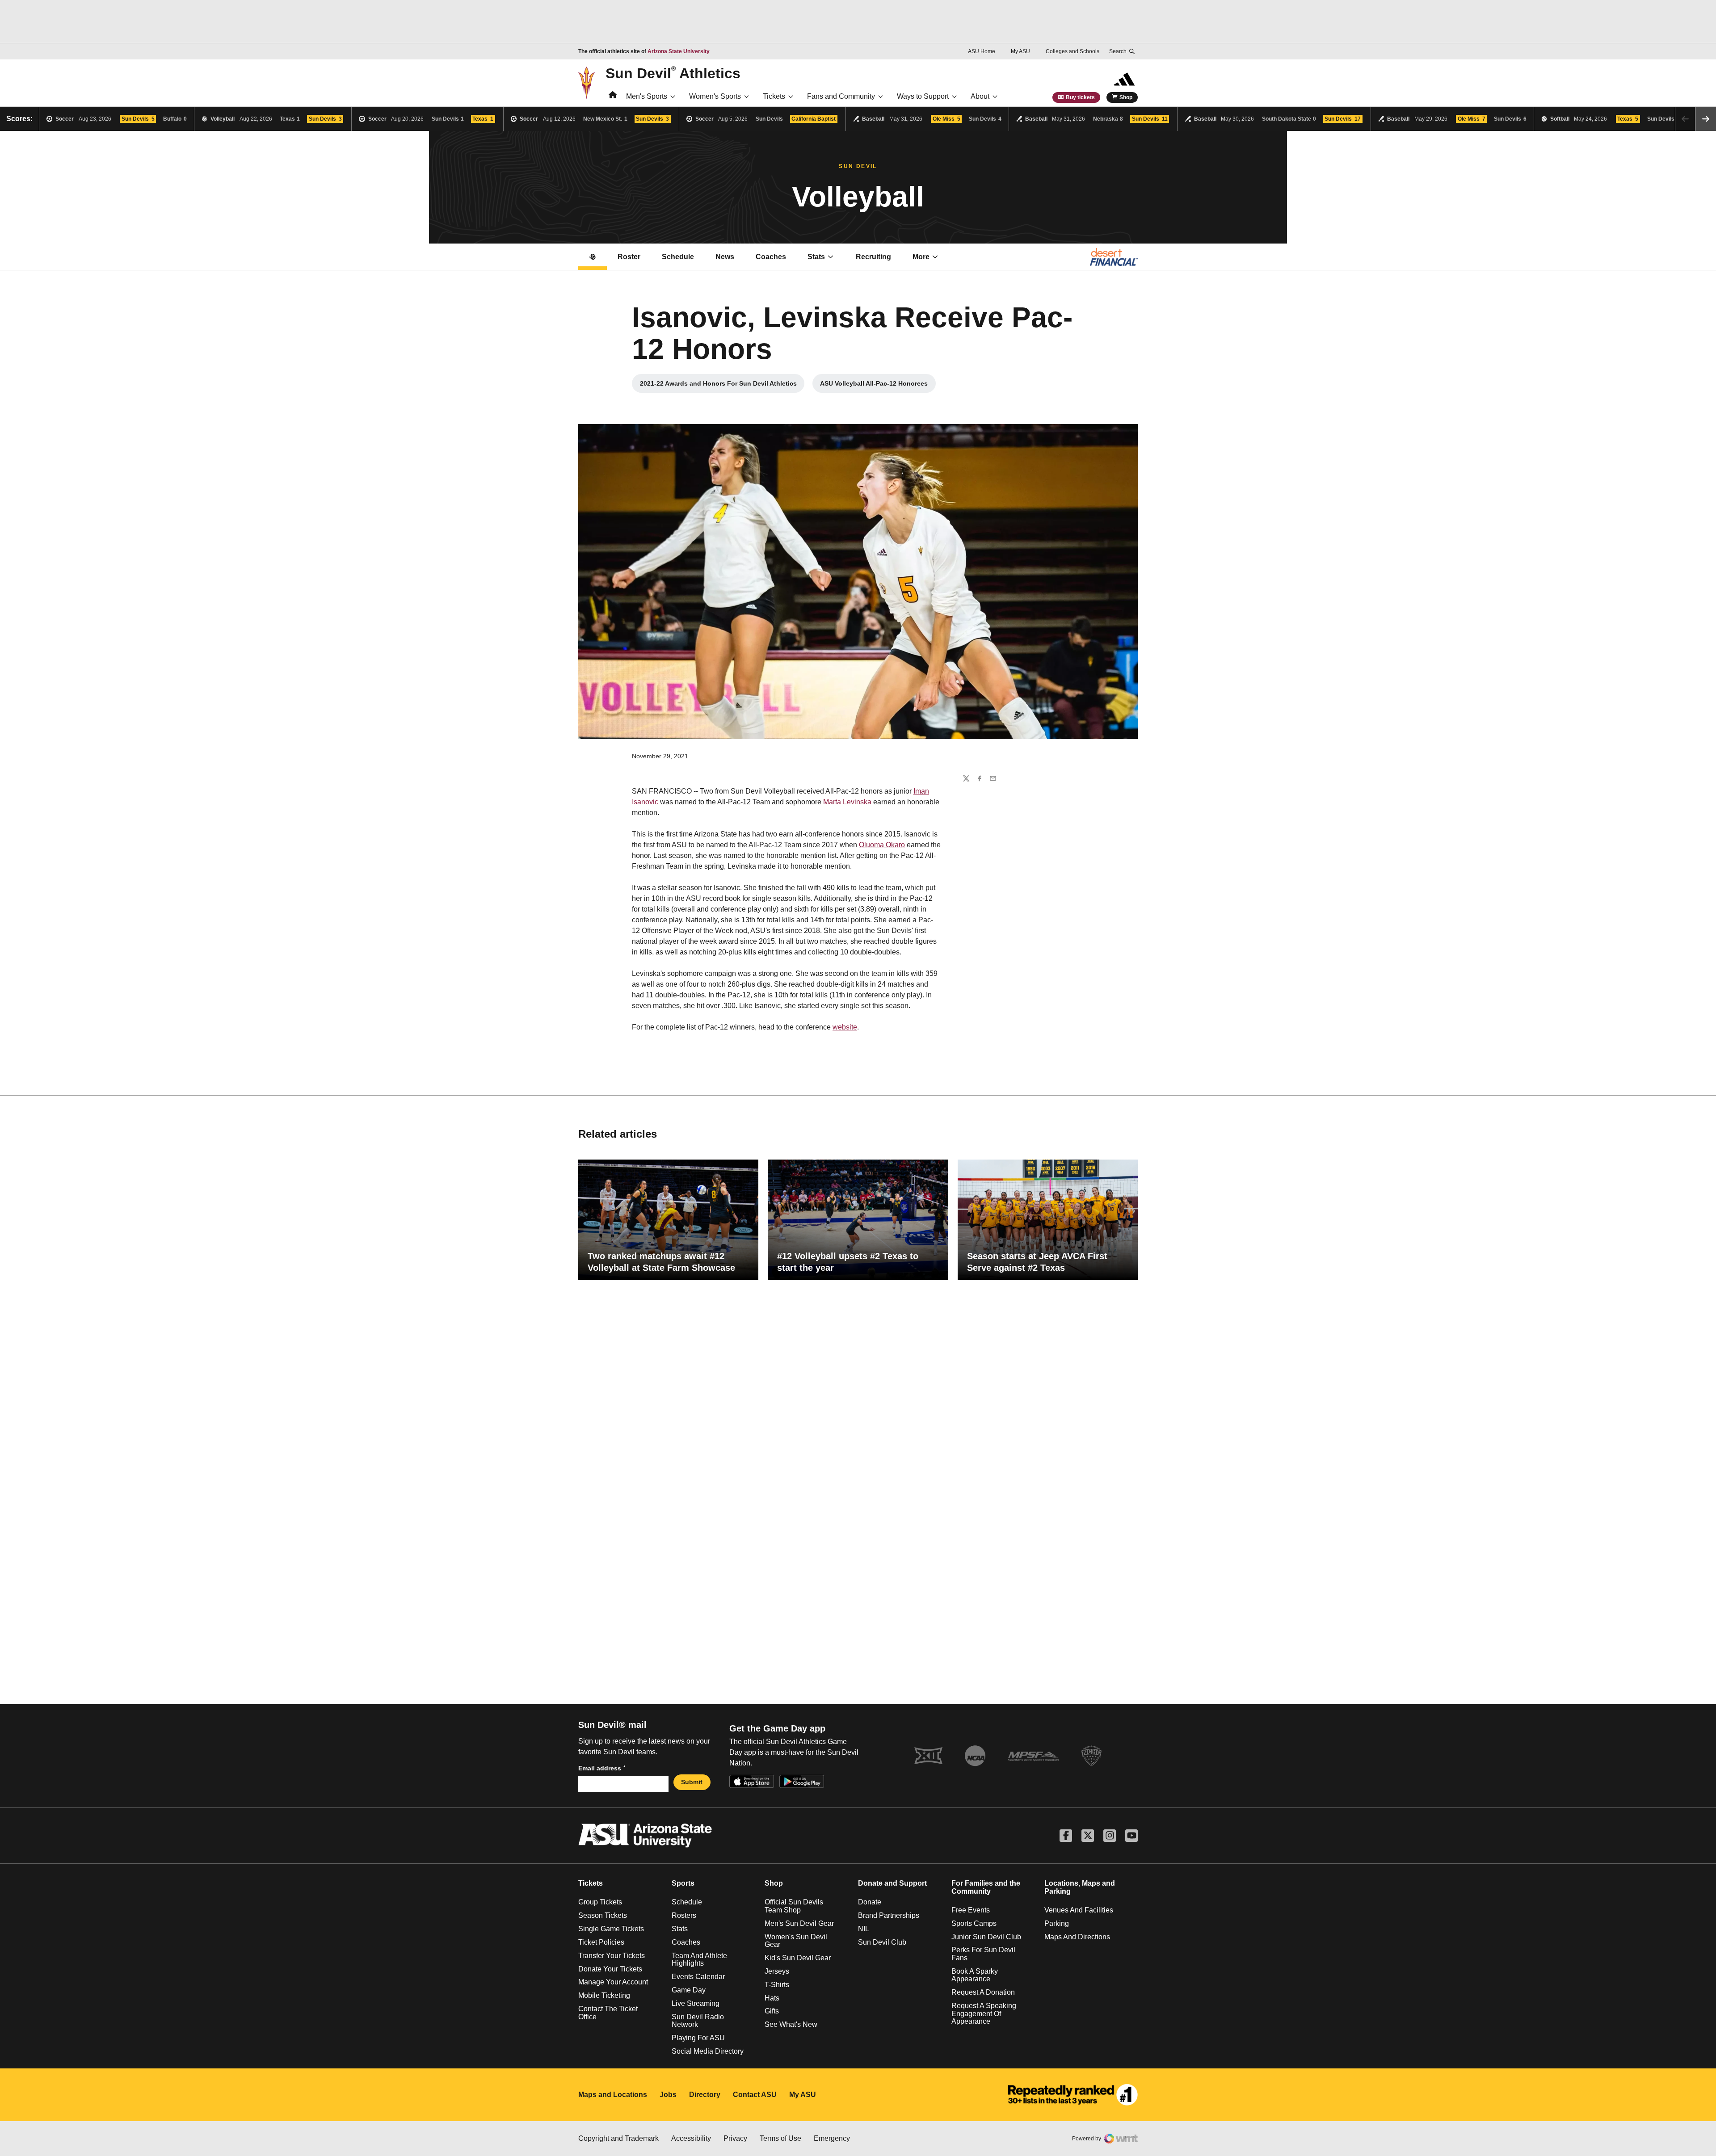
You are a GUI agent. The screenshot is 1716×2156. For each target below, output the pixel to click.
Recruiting (873, 257)
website (845, 1027)
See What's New (791, 2024)
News (725, 257)
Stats (816, 257)
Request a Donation (983, 1992)
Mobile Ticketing (604, 1995)
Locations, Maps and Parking (1080, 1887)
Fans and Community (841, 96)
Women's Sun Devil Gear (796, 1941)
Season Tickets (603, 1915)
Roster (629, 257)
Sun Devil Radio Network (698, 2021)
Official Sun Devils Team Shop (794, 1906)
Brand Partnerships (889, 1915)
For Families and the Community (986, 1887)
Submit (692, 1782)
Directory (705, 2095)
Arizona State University (679, 51)
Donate (870, 1902)
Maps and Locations (613, 2095)
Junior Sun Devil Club (986, 1937)
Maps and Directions (1077, 1937)
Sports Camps (974, 1923)
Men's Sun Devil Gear (799, 1923)
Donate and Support (892, 1883)
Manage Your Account (613, 1982)
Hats (772, 1998)
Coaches (771, 257)
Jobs (668, 2095)
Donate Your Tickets (610, 1969)
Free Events (971, 1910)
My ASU (1020, 51)
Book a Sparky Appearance (975, 1975)
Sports (683, 1883)
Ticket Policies (601, 1942)
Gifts (772, 2011)
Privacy (735, 2138)
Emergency (832, 2138)
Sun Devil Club (882, 1942)
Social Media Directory (708, 2051)
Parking (1057, 1923)
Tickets (774, 96)
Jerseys (777, 1971)
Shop (1126, 97)
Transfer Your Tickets (612, 1956)
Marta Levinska (847, 802)
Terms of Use (780, 2138)
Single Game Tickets (611, 1929)
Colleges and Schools (1072, 51)
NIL (864, 1929)
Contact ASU (755, 2095)
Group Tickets (600, 1902)
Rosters (684, 1915)
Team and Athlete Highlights (699, 1960)
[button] (1706, 119)
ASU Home (982, 51)
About (980, 96)
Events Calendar (698, 1977)
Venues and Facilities (1079, 1910)
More (921, 257)
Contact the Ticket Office (608, 2013)
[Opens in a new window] (1073, 2095)
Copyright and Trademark (618, 2138)
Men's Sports (647, 96)
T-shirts (777, 1985)
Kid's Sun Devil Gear (798, 1958)
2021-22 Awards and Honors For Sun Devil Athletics (718, 386)
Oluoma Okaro (882, 845)
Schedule (678, 257)
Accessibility (691, 2138)
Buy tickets (1080, 97)
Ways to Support (923, 96)
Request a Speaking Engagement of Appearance (984, 2013)
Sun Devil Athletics (673, 73)
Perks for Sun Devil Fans (983, 1954)
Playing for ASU (698, 2038)
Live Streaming (696, 2003)
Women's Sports (715, 96)
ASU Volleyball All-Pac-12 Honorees (878, 386)
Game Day (689, 1990)
